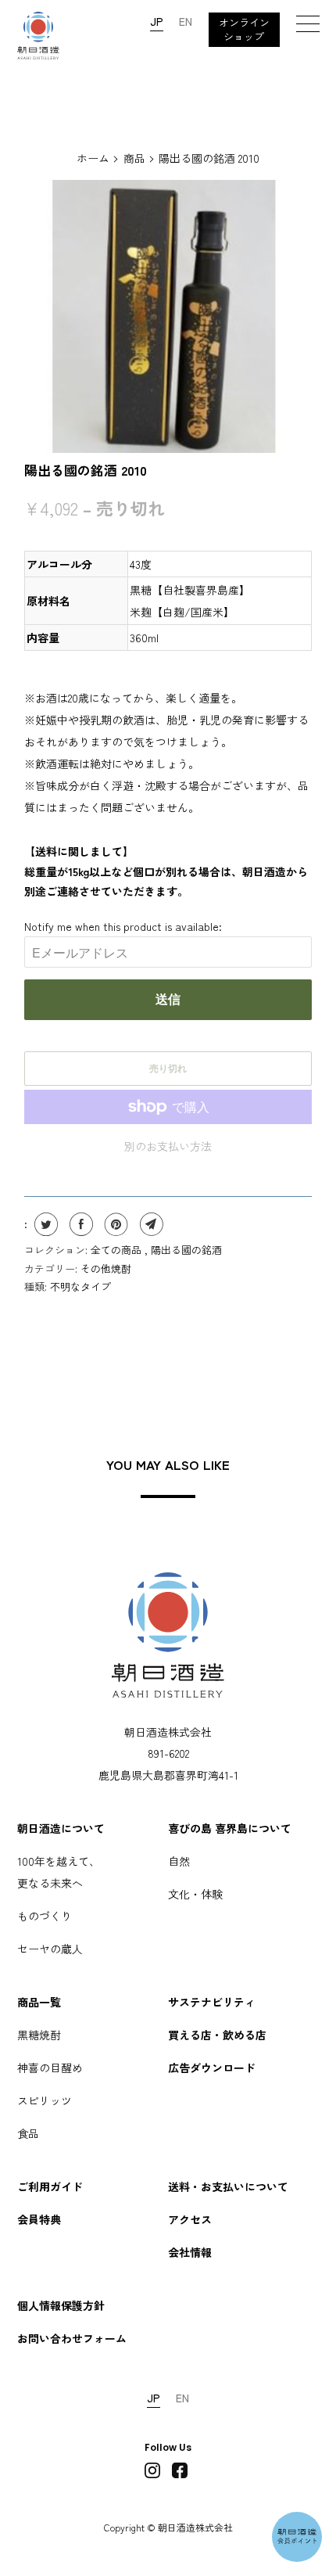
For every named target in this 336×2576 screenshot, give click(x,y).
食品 (28, 2133)
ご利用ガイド (50, 2186)
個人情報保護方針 (61, 2305)
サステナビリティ (212, 2002)
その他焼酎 (106, 1268)
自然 (179, 1861)
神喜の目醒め (50, 2068)
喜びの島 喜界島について (230, 1828)
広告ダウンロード (212, 2068)
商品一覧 (39, 2002)
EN (186, 21)
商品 (134, 158)
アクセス (190, 2219)
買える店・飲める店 (217, 2035)
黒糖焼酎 (39, 2035)
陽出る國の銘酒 (186, 1250)
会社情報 (190, 2252)
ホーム (93, 158)
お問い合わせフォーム (72, 2338)
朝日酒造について (61, 1828)
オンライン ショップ (244, 29)
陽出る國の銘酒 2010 (86, 470)
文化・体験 (195, 1894)
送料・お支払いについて (228, 2186)
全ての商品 (118, 1250)
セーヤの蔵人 (50, 1949)
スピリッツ (45, 2100)
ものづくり (45, 1916)
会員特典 (39, 2219)
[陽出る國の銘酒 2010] (168, 316)
